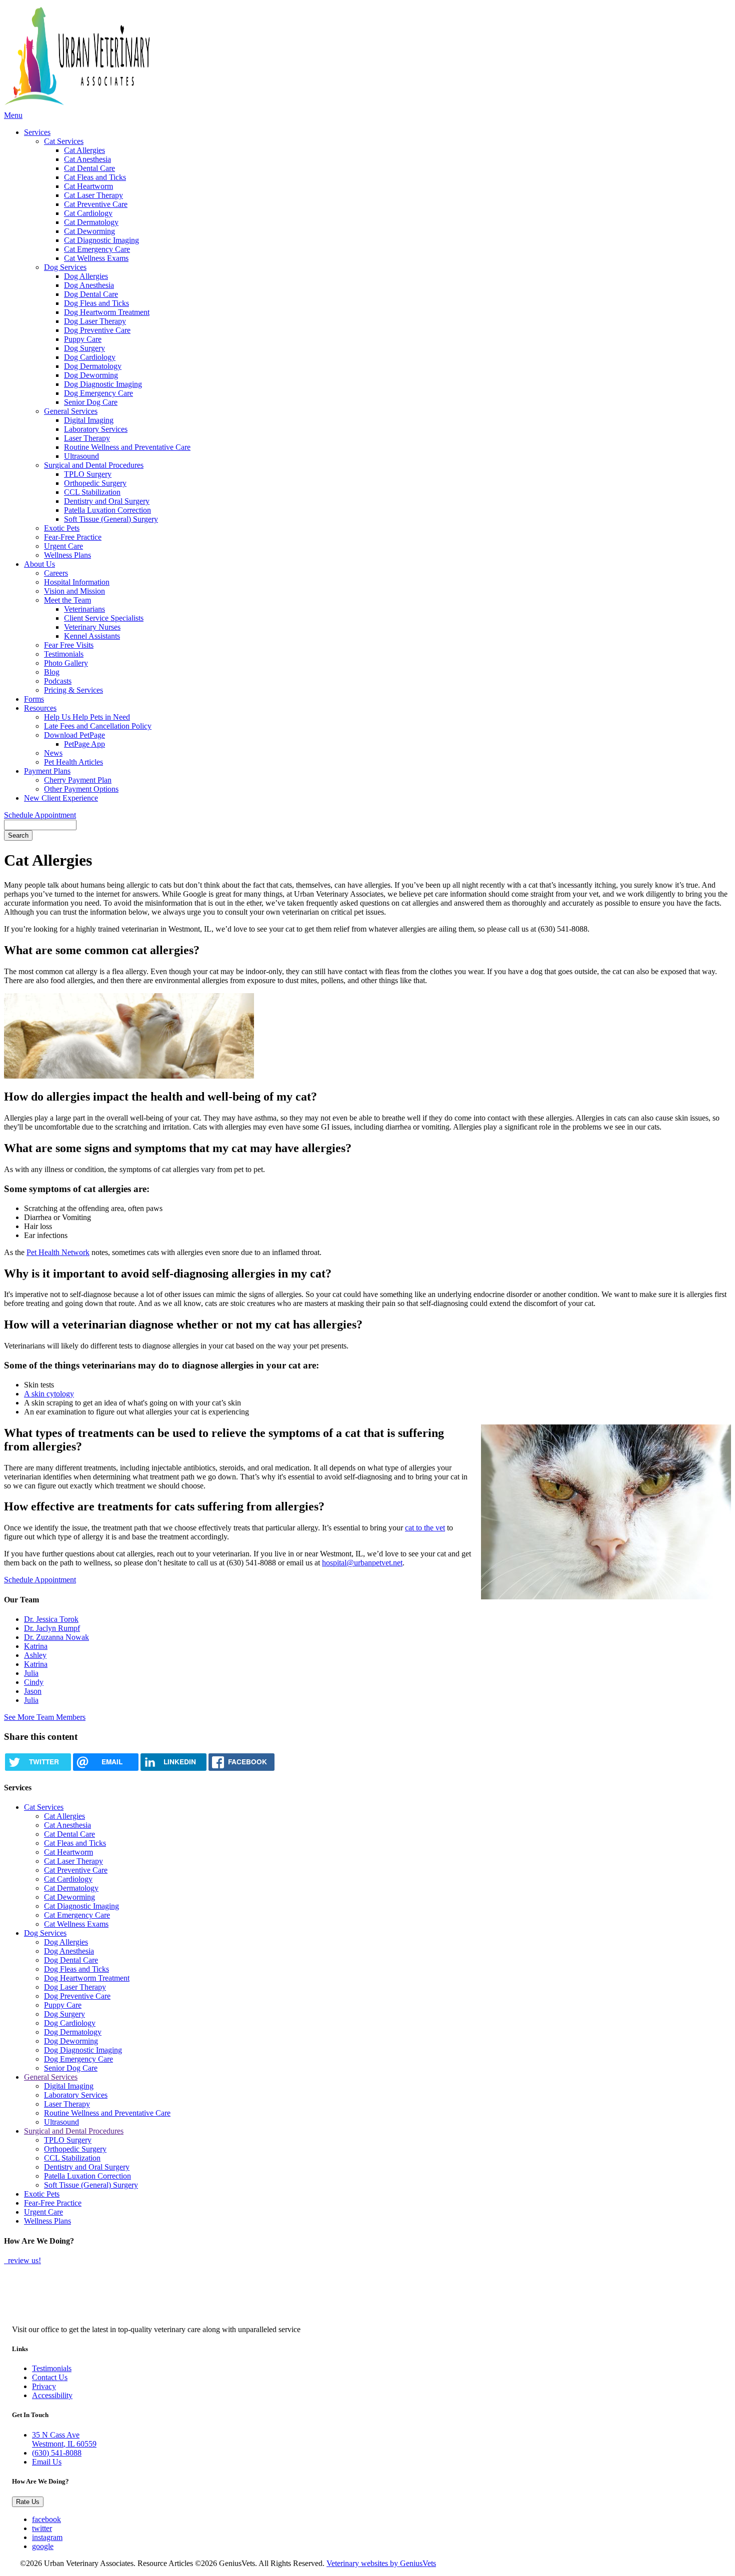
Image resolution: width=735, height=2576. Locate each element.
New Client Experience (61, 798)
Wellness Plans (67, 555)
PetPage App (84, 744)
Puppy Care (83, 339)
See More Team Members (45, 1717)
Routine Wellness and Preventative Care (127, 447)
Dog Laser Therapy (95, 321)
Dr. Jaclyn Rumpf (52, 1628)
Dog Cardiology (90, 357)
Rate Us (28, 2502)
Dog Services (65, 267)
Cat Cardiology (88, 213)
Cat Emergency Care (97, 249)
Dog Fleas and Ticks (96, 303)
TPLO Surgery (88, 474)
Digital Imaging (89, 420)
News (53, 753)
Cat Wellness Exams (96, 258)
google (43, 2546)
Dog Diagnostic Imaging (103, 384)
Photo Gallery (66, 663)
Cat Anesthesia (87, 159)
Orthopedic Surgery (95, 483)
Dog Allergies (86, 276)
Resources (40, 708)
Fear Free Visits (69, 645)
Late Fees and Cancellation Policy (98, 726)
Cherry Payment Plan (78, 780)
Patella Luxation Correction (107, 510)
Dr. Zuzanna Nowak (56, 1637)
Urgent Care (63, 546)
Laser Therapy (87, 438)
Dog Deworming (91, 375)
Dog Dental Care (91, 294)
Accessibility (52, 2395)
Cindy (34, 1682)
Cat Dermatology (91, 222)
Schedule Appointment (40, 815)
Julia (31, 1673)
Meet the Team (67, 600)
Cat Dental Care (89, 168)
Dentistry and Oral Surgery (107, 501)
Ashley (35, 1655)
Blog (52, 672)
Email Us (47, 2462)
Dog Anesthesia (89, 285)
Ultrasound (81, 456)
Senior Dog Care (91, 402)
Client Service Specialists (104, 618)
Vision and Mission (74, 591)
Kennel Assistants (92, 636)
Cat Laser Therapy (93, 195)
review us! (23, 2260)
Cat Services (64, 141)
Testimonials (64, 654)
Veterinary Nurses (92, 627)
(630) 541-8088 (57, 2453)
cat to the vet (425, 1528)
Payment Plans (47, 771)
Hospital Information (77, 582)
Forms (34, 699)
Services (37, 132)
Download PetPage (74, 735)
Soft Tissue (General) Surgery (111, 519)
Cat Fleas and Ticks (95, 177)
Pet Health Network (58, 1252)
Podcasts (58, 681)
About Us (39, 564)
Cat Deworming (89, 231)
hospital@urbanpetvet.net (362, 1563)
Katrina (36, 1646)
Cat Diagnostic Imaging (101, 240)
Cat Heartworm (88, 186)
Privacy (44, 2386)
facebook (46, 2519)
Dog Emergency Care (98, 393)
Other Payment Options (81, 789)
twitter (42, 2528)
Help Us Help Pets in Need (87, 717)
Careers (56, 573)
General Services (71, 411)
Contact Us (50, 2377)
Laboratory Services (96, 429)
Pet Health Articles (73, 762)
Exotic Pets (62, 528)
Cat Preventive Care (96, 204)
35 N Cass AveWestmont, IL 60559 (64, 2439)
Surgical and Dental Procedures (94, 465)
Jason (33, 1691)
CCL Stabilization (92, 492)
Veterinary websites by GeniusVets (381, 2563)
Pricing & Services (73, 690)
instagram (47, 2537)
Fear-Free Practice (73, 537)
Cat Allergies (84, 150)
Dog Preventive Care (97, 330)
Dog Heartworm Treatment (107, 312)
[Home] (161, 57)
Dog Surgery (84, 348)
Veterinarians (84, 609)
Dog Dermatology (93, 366)
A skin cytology (49, 1394)
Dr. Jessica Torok (51, 1619)
